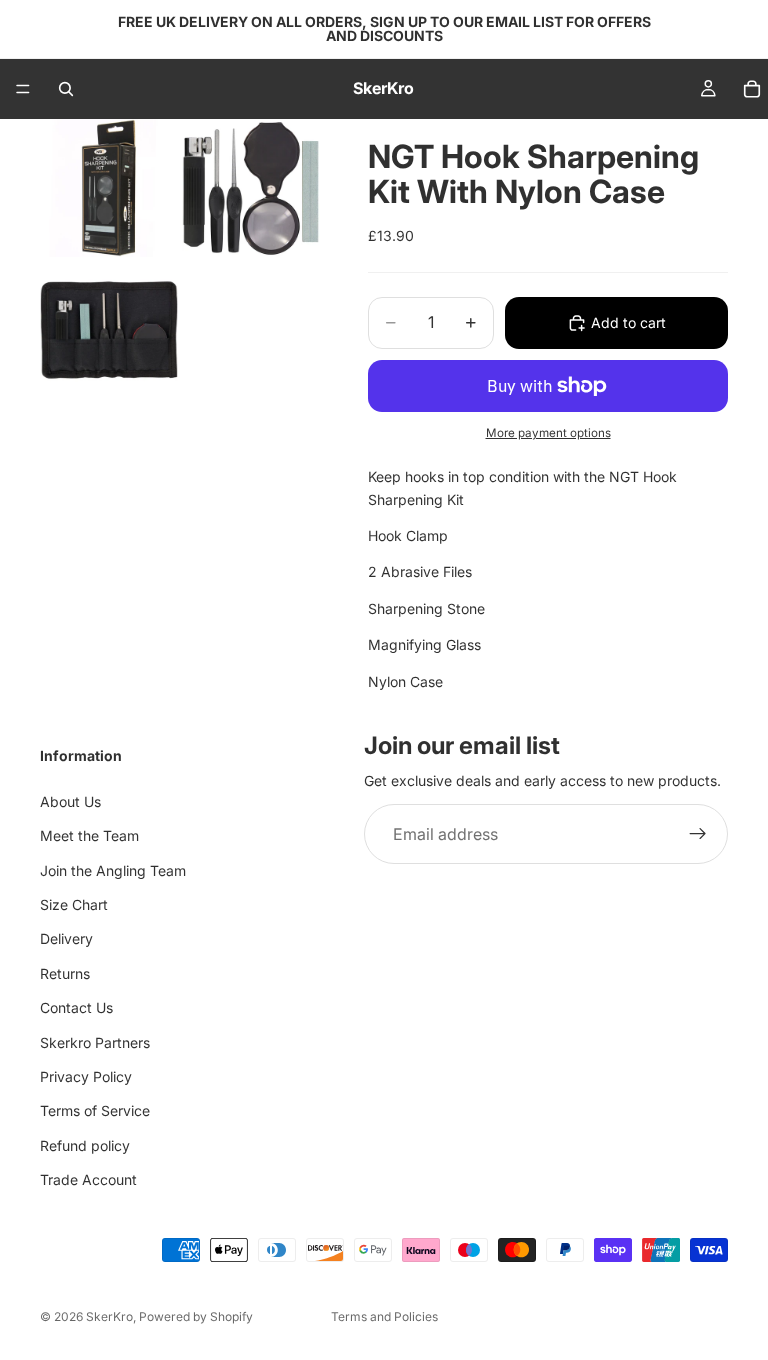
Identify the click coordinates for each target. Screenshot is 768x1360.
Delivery (66, 939)
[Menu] (23, 89)
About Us (70, 801)
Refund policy (85, 1145)
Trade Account (88, 1179)
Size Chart (74, 904)
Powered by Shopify (196, 1316)
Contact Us (76, 1008)
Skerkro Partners (95, 1042)
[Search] (66, 89)
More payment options (548, 433)
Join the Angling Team (113, 870)
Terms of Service (95, 1111)
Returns (65, 973)
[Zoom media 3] (109, 330)
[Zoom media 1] (109, 188)
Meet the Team (89, 836)
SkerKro (109, 1316)
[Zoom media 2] (251, 188)
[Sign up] (698, 835)
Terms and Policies (384, 1316)
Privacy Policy (86, 1076)
